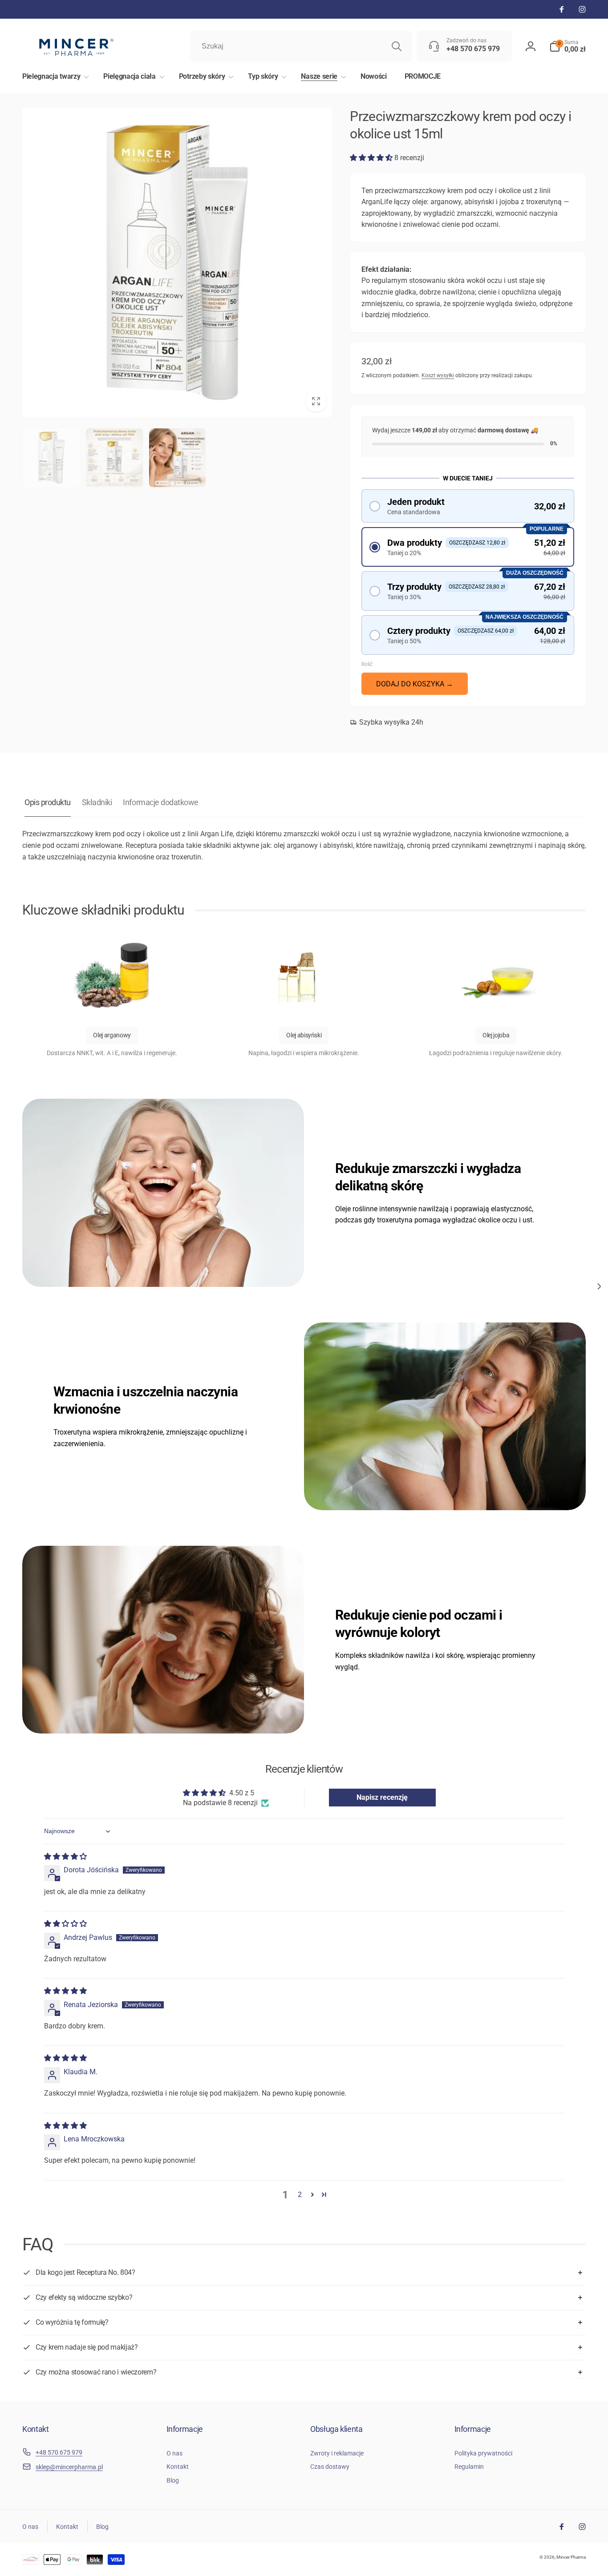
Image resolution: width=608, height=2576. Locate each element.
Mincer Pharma (571, 2557)
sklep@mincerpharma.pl (69, 2467)
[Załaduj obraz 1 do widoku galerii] (51, 458)
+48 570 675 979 (59, 2452)
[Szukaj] (397, 46)
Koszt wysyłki (438, 375)
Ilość (367, 664)
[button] (567, 46)
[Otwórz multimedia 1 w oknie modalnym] (177, 262)
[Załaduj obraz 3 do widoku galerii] (177, 458)
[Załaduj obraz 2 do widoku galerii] (114, 458)
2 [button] (300, 2195)
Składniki (97, 802)
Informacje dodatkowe (160, 802)
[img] (65, 1856)
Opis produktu (48, 802)
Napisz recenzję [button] (382, 1797)
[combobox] (301, 46)
